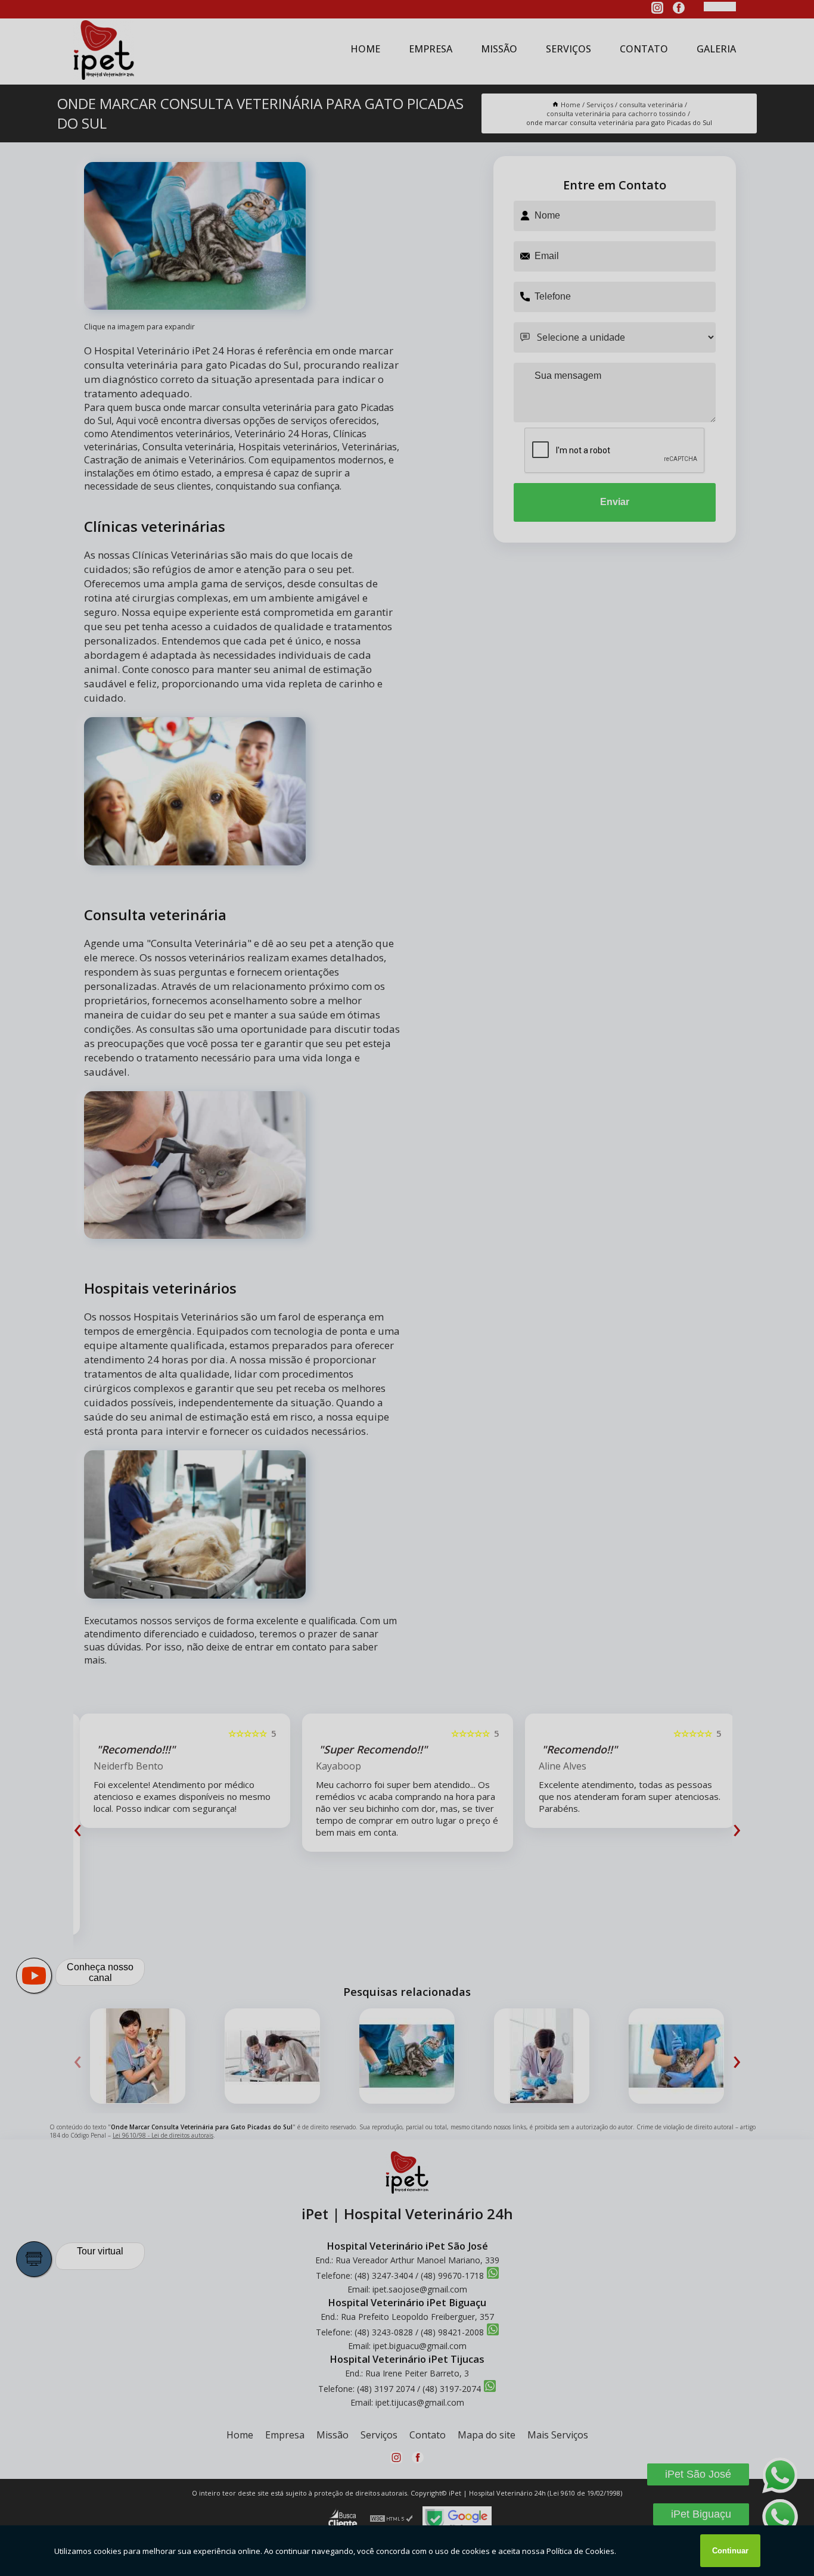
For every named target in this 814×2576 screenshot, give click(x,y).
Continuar (730, 2551)
